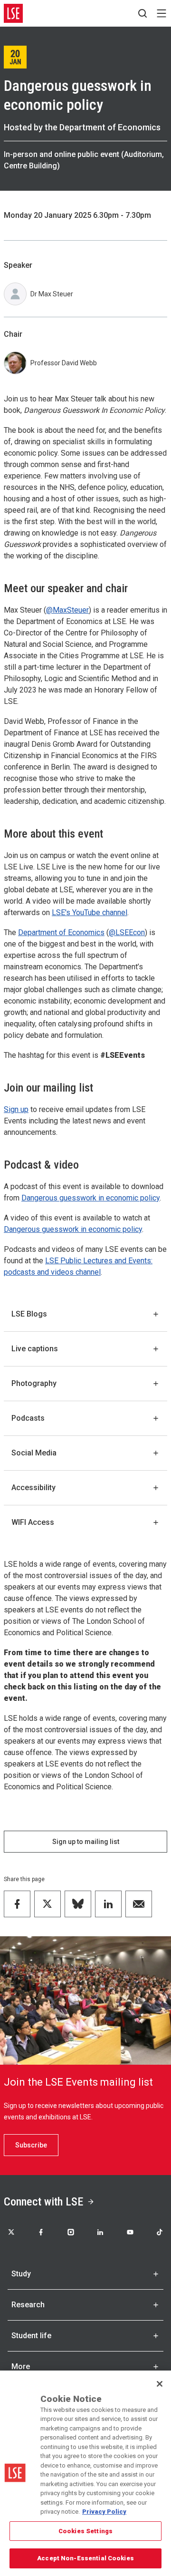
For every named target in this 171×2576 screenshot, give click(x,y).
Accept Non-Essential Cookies (85, 2558)
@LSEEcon (127, 932)
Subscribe (31, 2145)
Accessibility (33, 1488)
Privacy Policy (104, 2512)
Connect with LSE (43, 2202)
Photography (34, 1383)
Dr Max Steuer (52, 294)
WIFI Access (33, 1522)
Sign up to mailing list (86, 1842)
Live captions (35, 1349)
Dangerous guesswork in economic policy (90, 1198)
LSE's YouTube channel (90, 912)
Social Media (34, 1453)
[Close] (160, 2384)
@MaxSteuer (67, 610)
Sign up (16, 1109)
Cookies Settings (85, 2531)
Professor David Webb (64, 363)
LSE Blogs (29, 1314)
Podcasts (28, 1418)
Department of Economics (61, 932)
